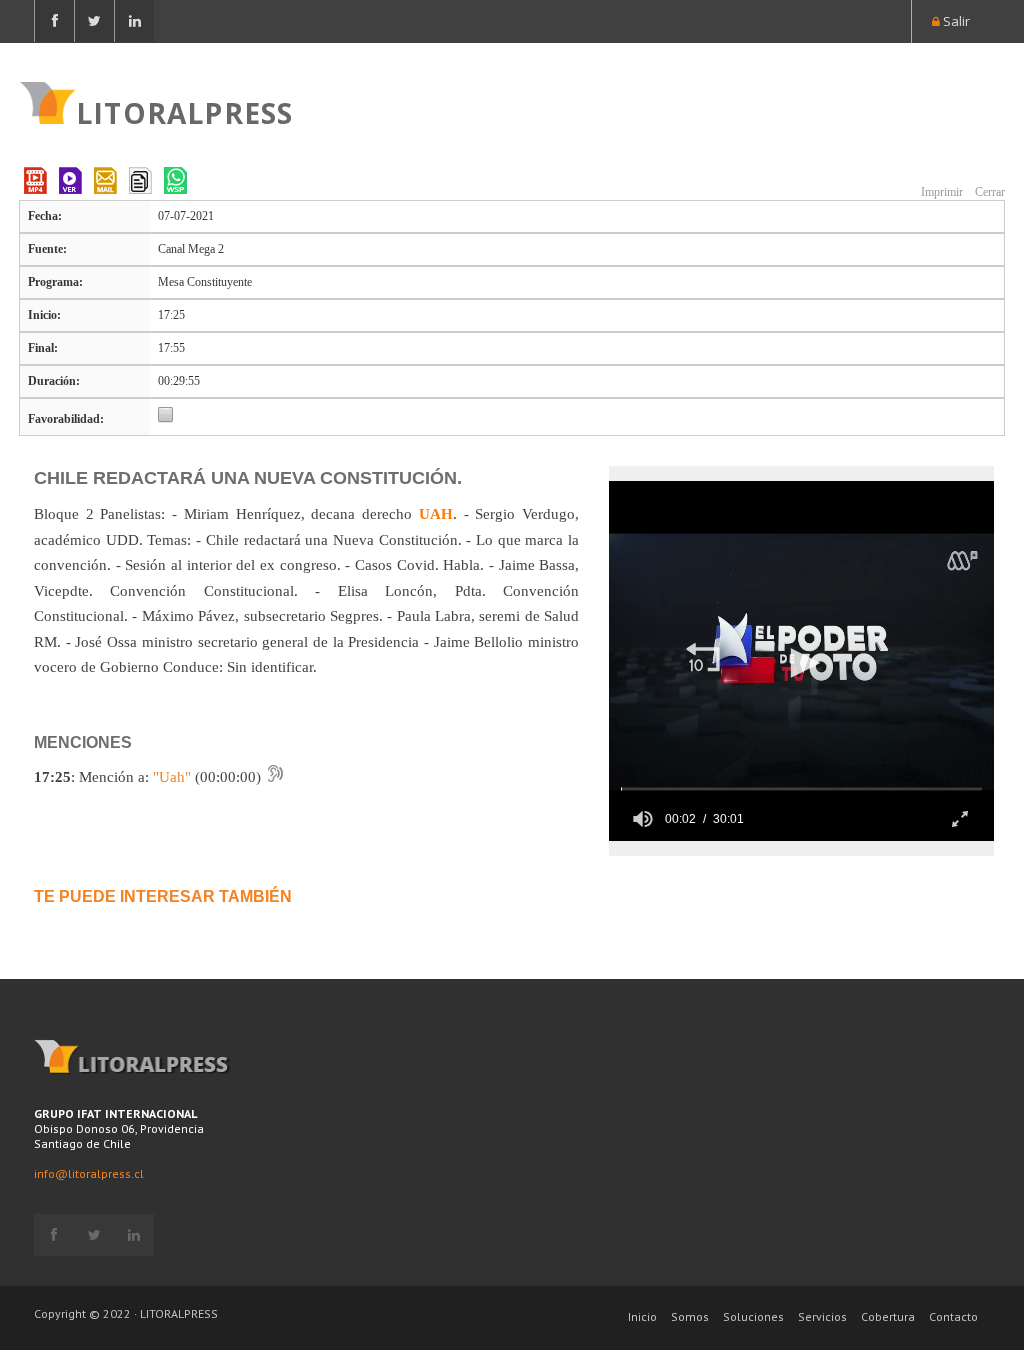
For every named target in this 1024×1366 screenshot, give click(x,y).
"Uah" (172, 777)
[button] (703, 659)
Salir (955, 21)
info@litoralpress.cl (89, 1173)
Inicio (642, 1316)
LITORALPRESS (184, 111)
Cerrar (988, 192)
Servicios (822, 1316)
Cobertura (888, 1316)
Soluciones (753, 1316)
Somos (690, 1316)
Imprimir (940, 192)
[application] (801, 661)
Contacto (953, 1316)
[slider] (801, 788)
